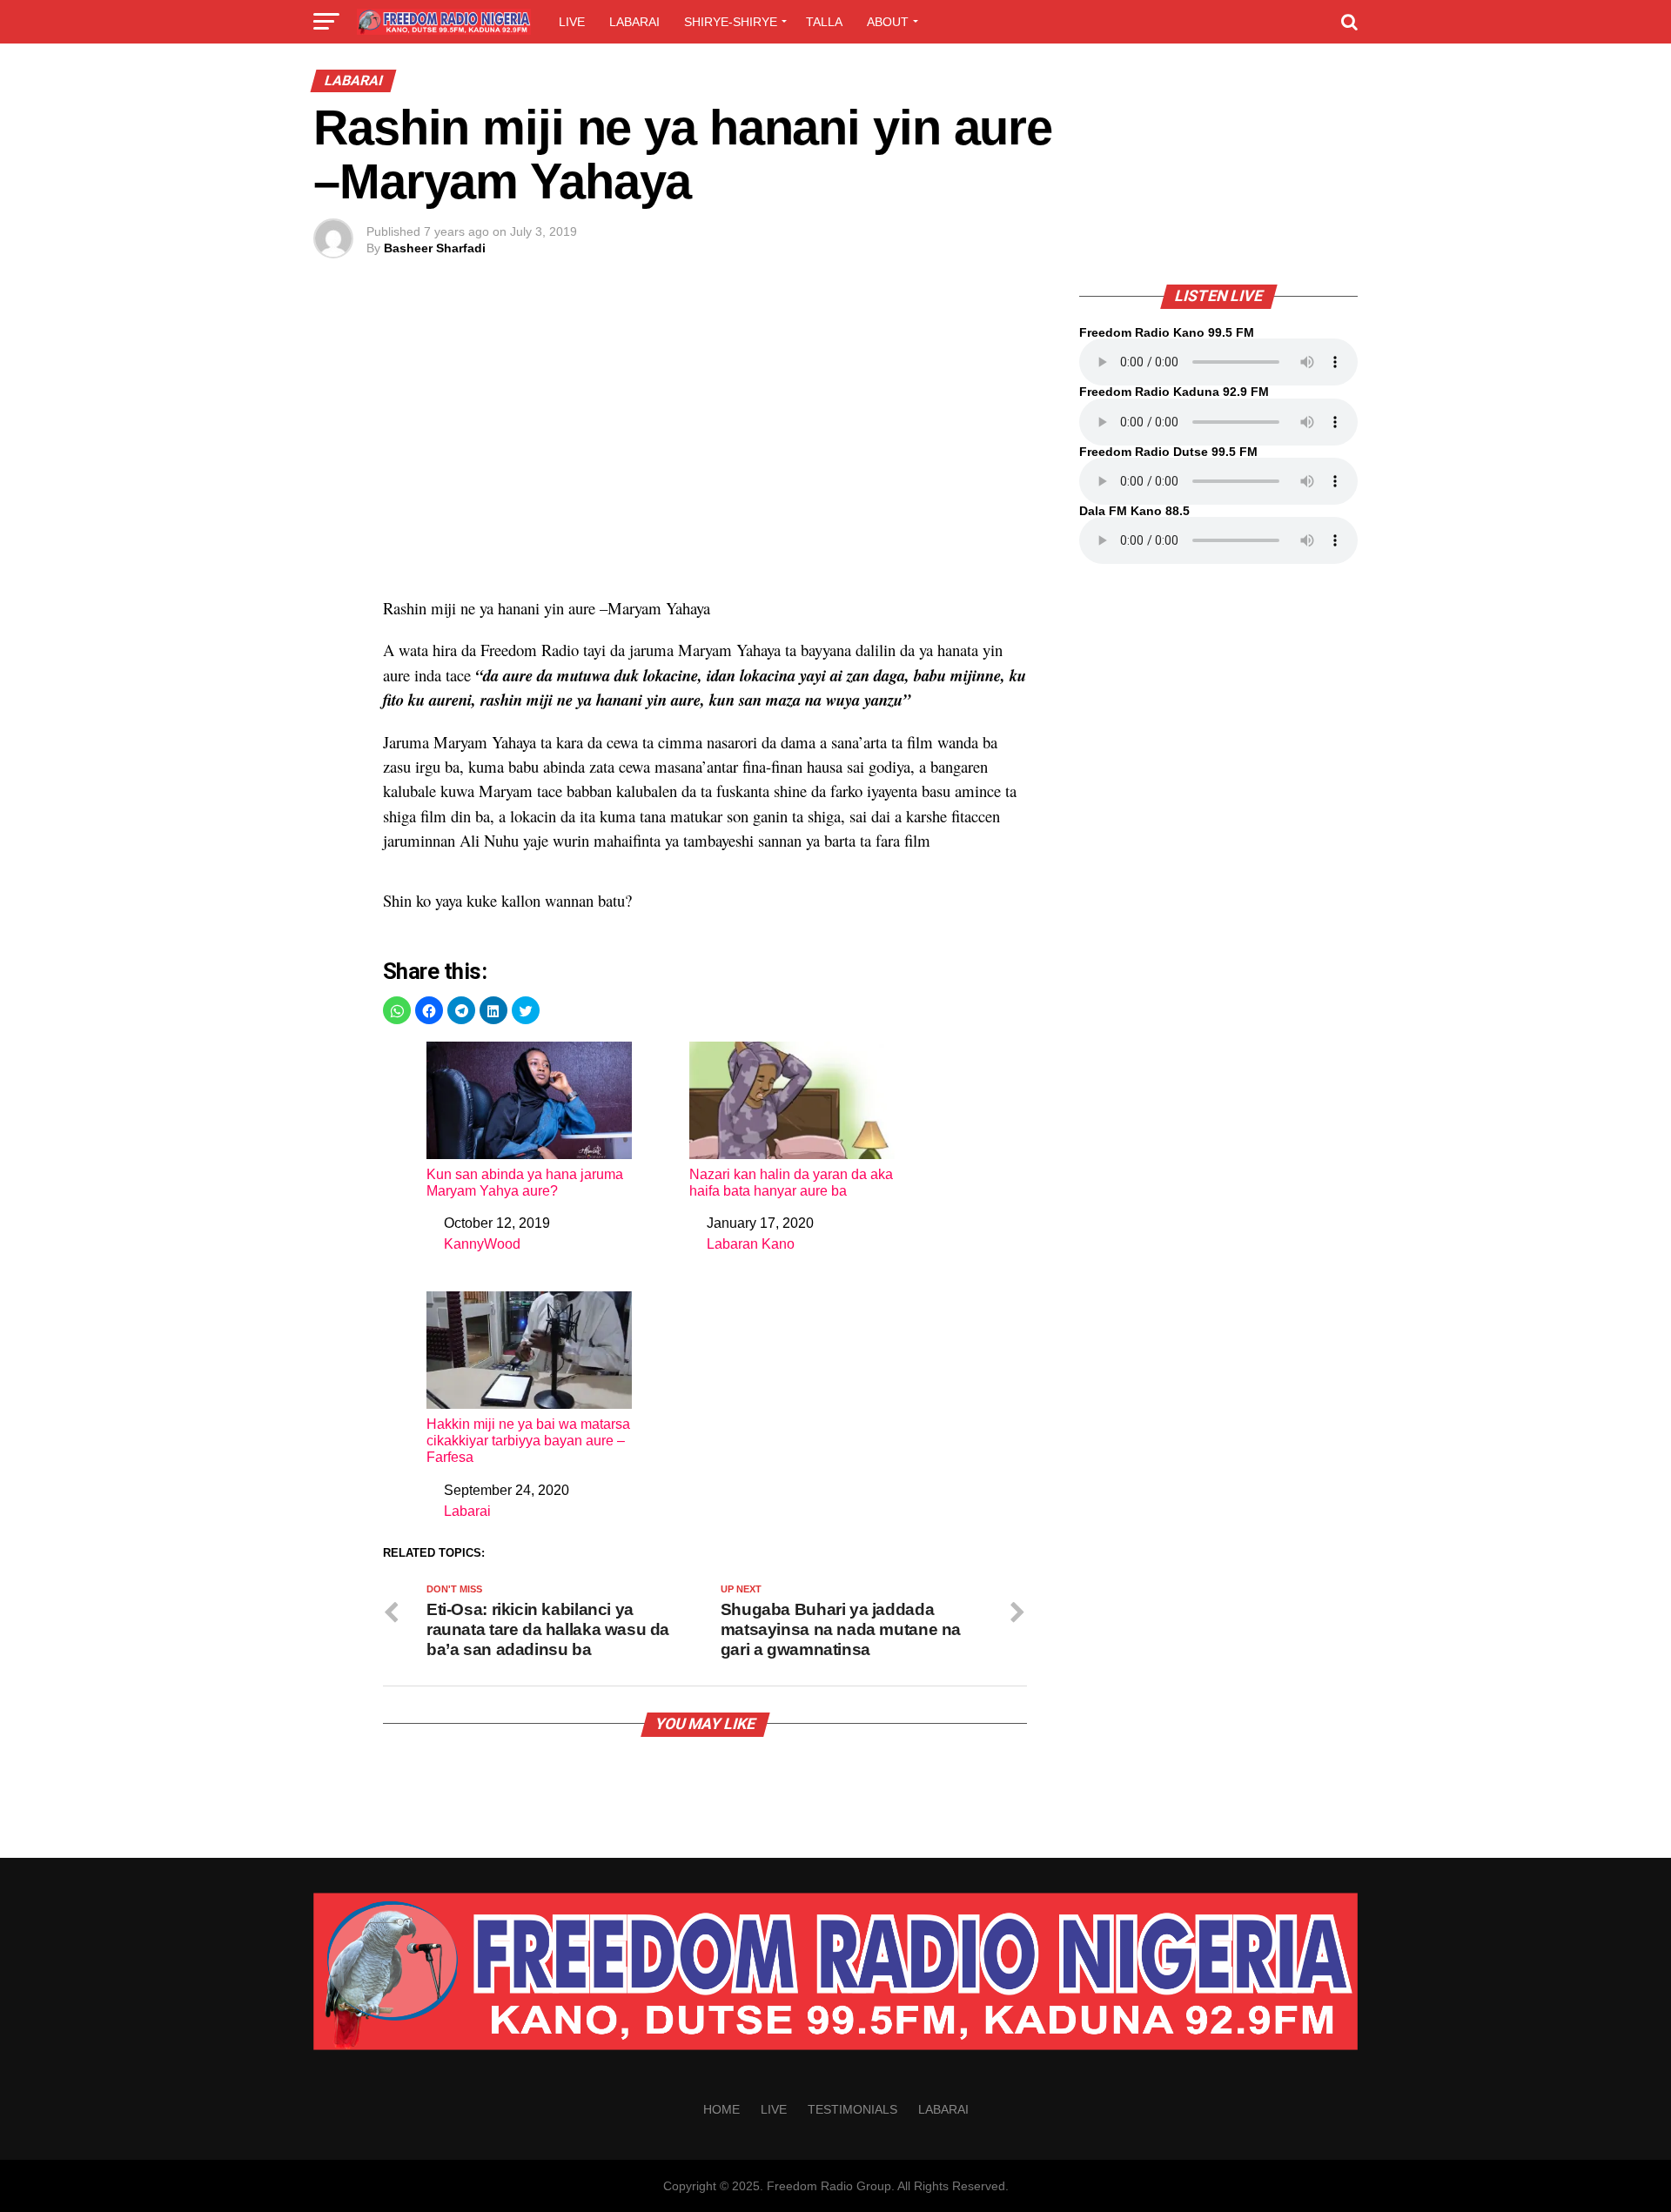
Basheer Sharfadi (435, 248)
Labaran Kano (751, 1244)
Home (721, 2109)
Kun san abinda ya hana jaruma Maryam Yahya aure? (525, 1183)
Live (572, 22)
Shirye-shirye (731, 22)
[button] (397, 1010)
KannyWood (482, 1244)
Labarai (634, 22)
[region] (705, 450)
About (888, 22)
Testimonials (852, 2109)
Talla (824, 22)
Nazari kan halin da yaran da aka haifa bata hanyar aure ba (791, 1183)
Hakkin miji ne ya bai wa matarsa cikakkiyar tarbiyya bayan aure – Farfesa (528, 1441)
